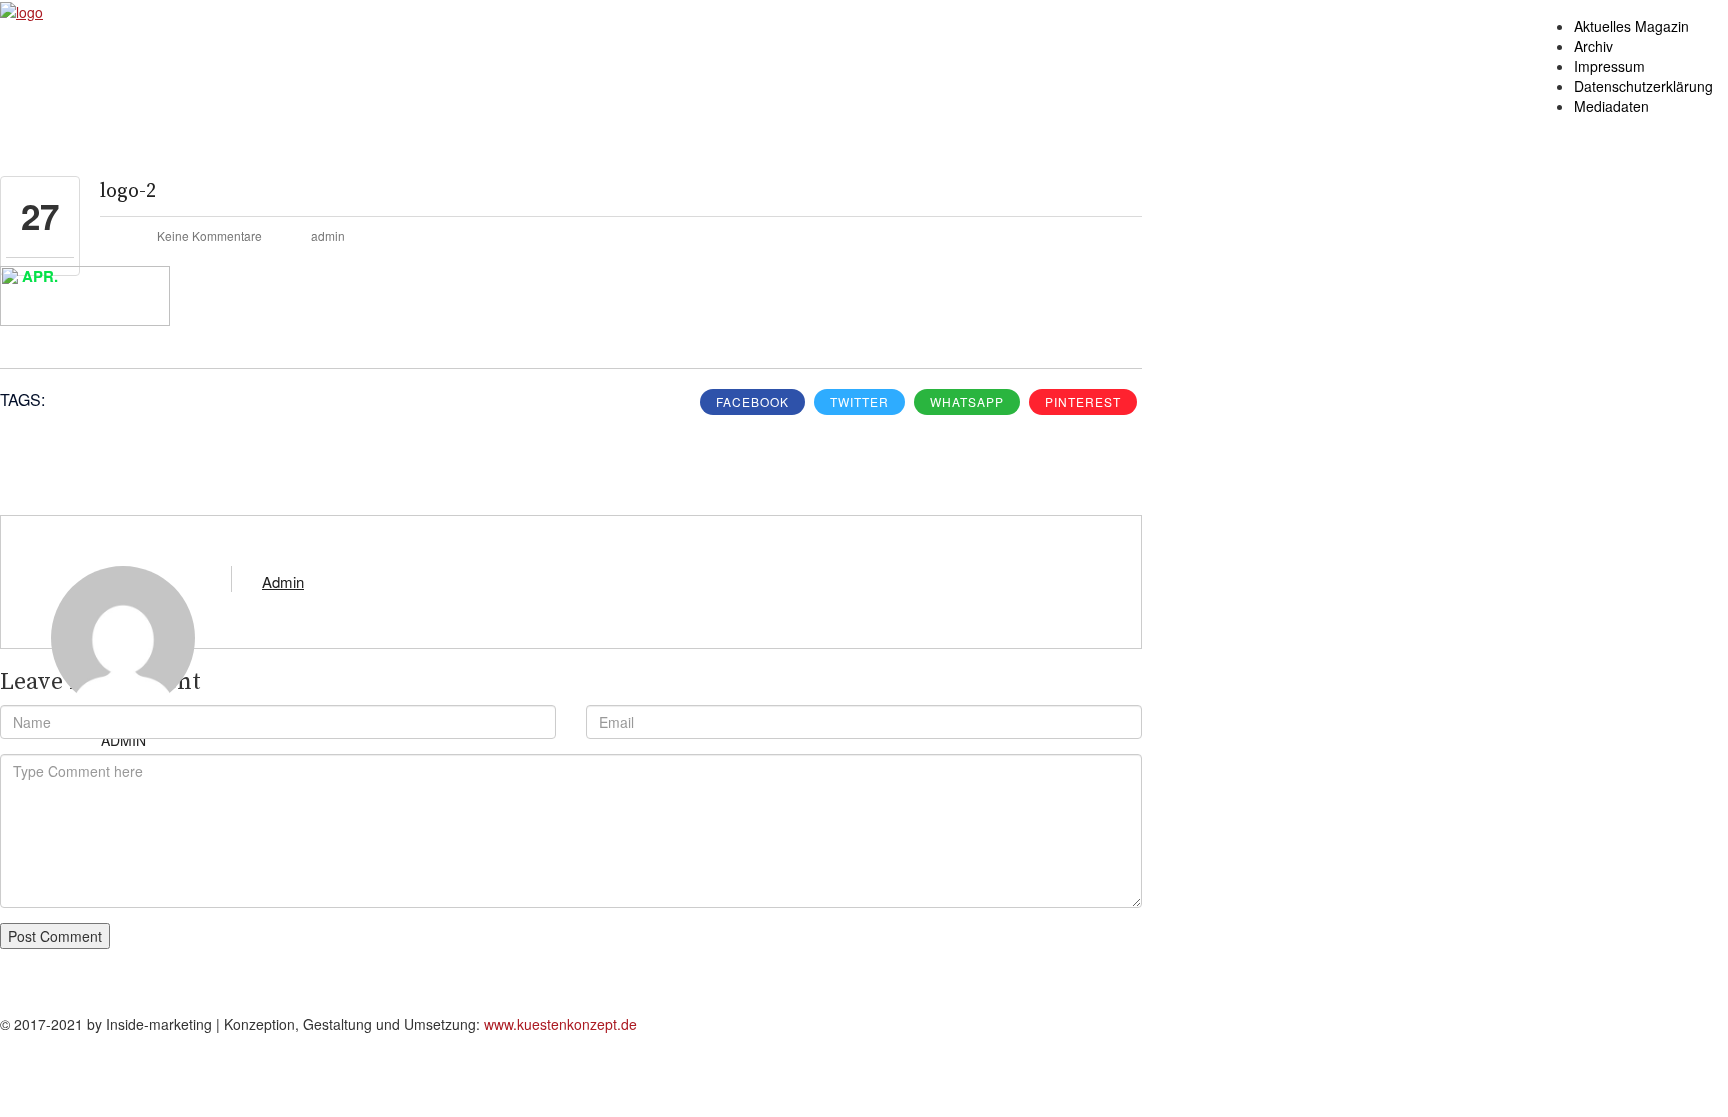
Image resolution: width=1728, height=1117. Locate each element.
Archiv (1593, 46)
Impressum (1609, 66)
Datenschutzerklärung (1643, 86)
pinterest (1083, 401)
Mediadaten (1611, 106)
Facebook (752, 401)
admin (328, 235)
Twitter (859, 401)
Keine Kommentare (209, 235)
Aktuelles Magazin (1631, 26)
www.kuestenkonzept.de (560, 1024)
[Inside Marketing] (21, 10)
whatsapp (967, 401)
